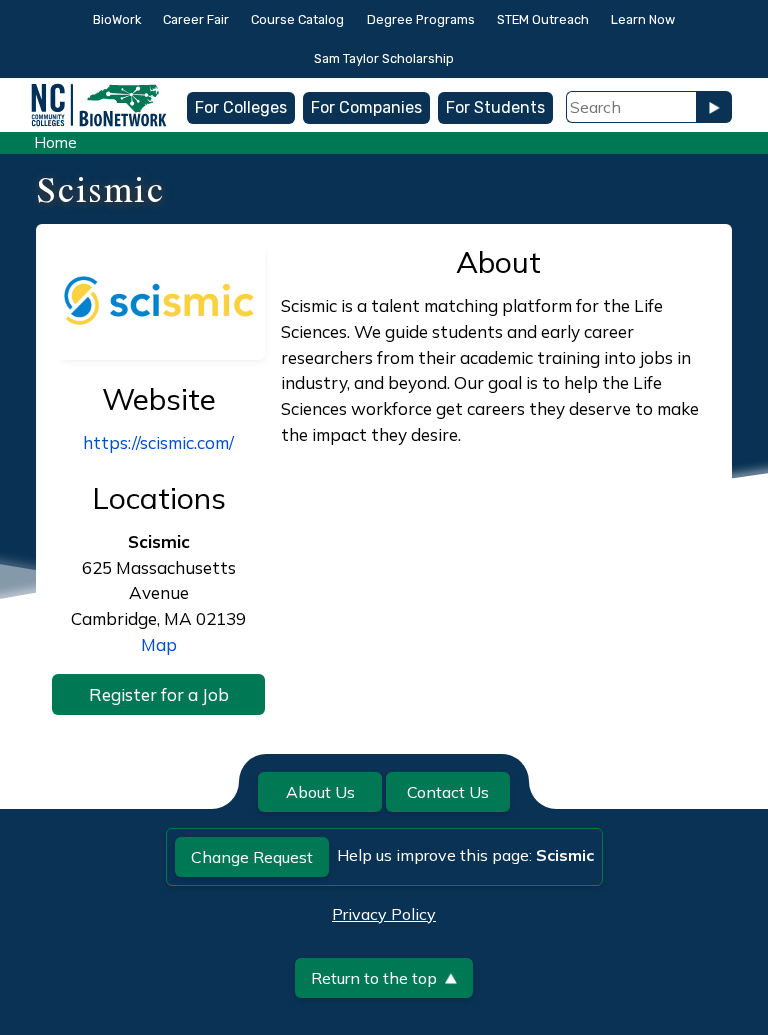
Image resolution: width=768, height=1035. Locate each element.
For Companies (366, 107)
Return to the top (374, 978)
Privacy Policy (384, 914)
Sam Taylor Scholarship (384, 58)
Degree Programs (421, 19)
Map (159, 644)
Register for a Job (159, 694)
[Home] (99, 92)
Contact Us (448, 792)
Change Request (252, 857)
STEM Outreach (543, 19)
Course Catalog (297, 19)
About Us (320, 792)
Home (55, 142)
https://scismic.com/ (158, 442)
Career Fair (196, 19)
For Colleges (241, 107)
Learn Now (643, 19)
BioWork (117, 19)
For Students (495, 107)
